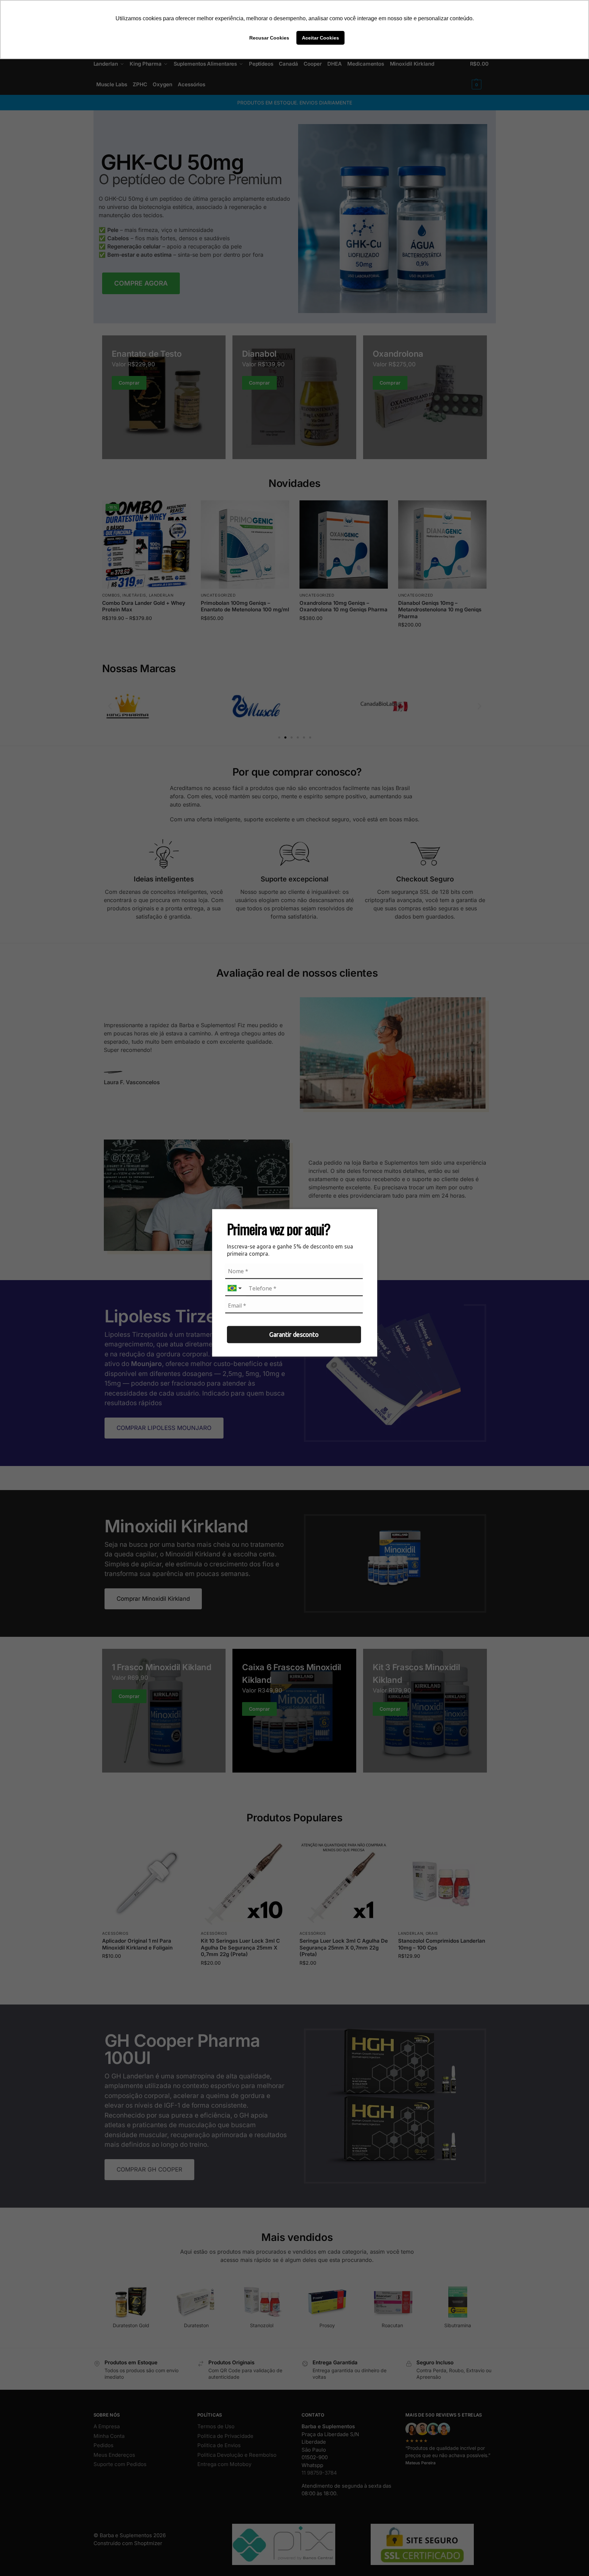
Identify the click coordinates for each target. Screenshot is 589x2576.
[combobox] (236, 1289)
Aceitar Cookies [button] (320, 38)
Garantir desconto (294, 1334)
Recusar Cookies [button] (269, 38)
